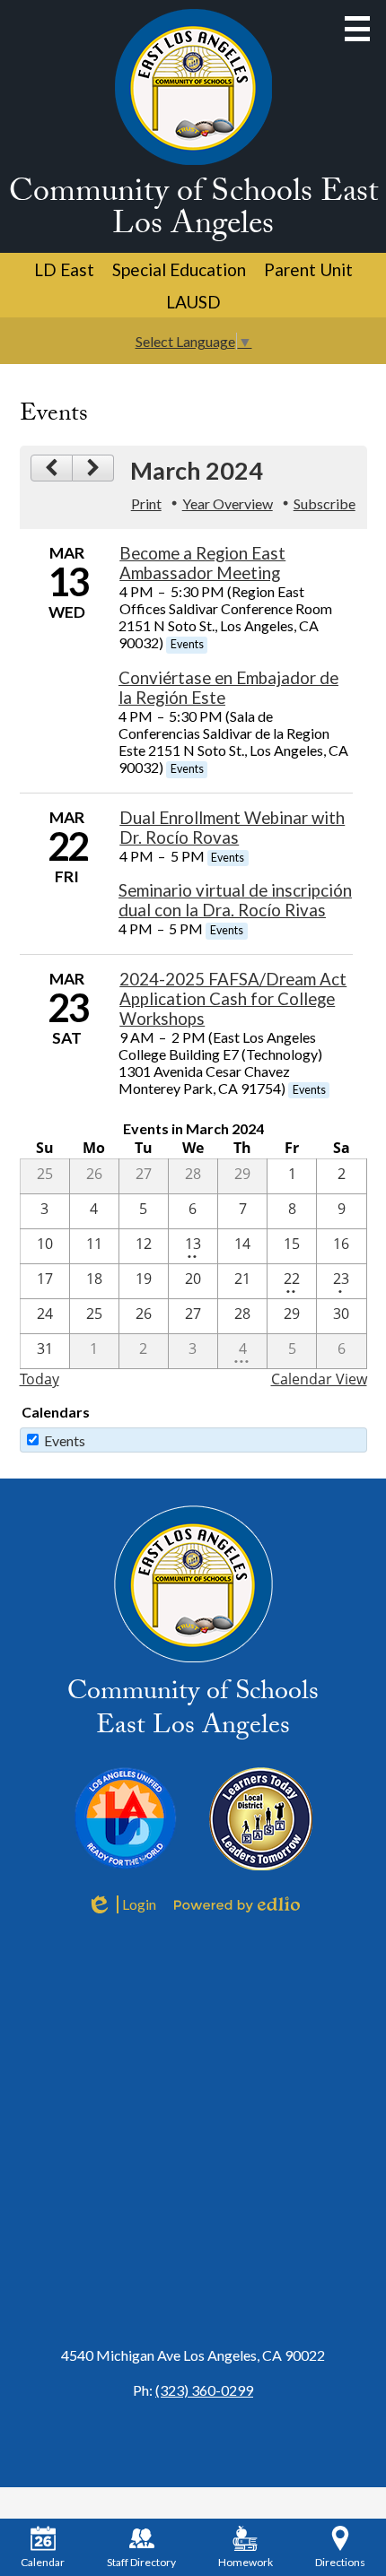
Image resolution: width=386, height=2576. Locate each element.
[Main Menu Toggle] (357, 29)
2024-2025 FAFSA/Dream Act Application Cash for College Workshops (233, 999)
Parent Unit (308, 269)
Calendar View (319, 1379)
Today (39, 1379)
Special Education (179, 269)
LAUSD (193, 302)
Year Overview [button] (228, 503)
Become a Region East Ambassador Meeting (202, 563)
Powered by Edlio (237, 1904)
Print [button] (146, 503)
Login (121, 1904)
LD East (64, 269)
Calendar (43, 2562)
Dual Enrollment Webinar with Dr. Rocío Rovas (232, 828)
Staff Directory (141, 2562)
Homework (246, 2562)
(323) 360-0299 (204, 2390)
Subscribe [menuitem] (325, 503)
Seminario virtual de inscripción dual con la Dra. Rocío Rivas (235, 900)
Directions (340, 2562)
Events (65, 1440)
